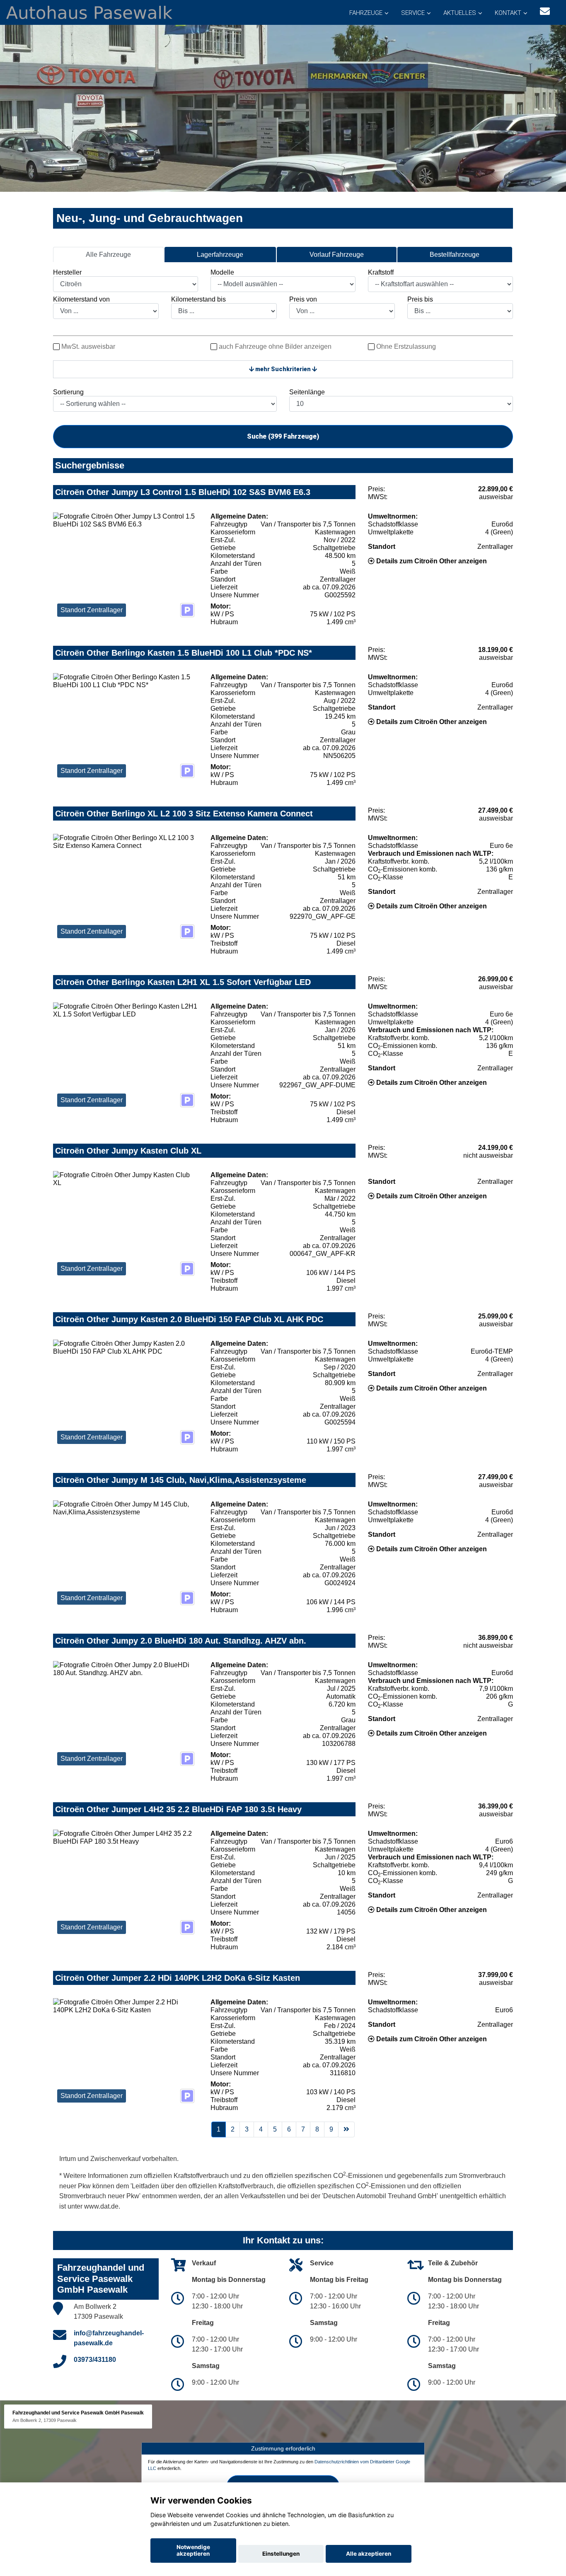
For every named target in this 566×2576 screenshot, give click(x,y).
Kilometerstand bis (198, 299)
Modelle (222, 272)
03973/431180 (95, 2360)
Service (413, 13)
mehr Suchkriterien (283, 369)
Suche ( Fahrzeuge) (283, 436)
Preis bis (420, 299)
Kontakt (508, 13)
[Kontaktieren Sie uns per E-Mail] (545, 11)
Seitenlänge (307, 392)
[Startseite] (89, 12)
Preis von (303, 299)
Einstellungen (281, 2554)
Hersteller (67, 272)
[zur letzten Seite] (346, 2129)
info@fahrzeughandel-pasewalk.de (109, 2338)
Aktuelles (460, 13)
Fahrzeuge (366, 13)
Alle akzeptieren (369, 2554)
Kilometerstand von (81, 299)
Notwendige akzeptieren (193, 2550)
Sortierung (68, 392)
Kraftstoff (381, 272)
